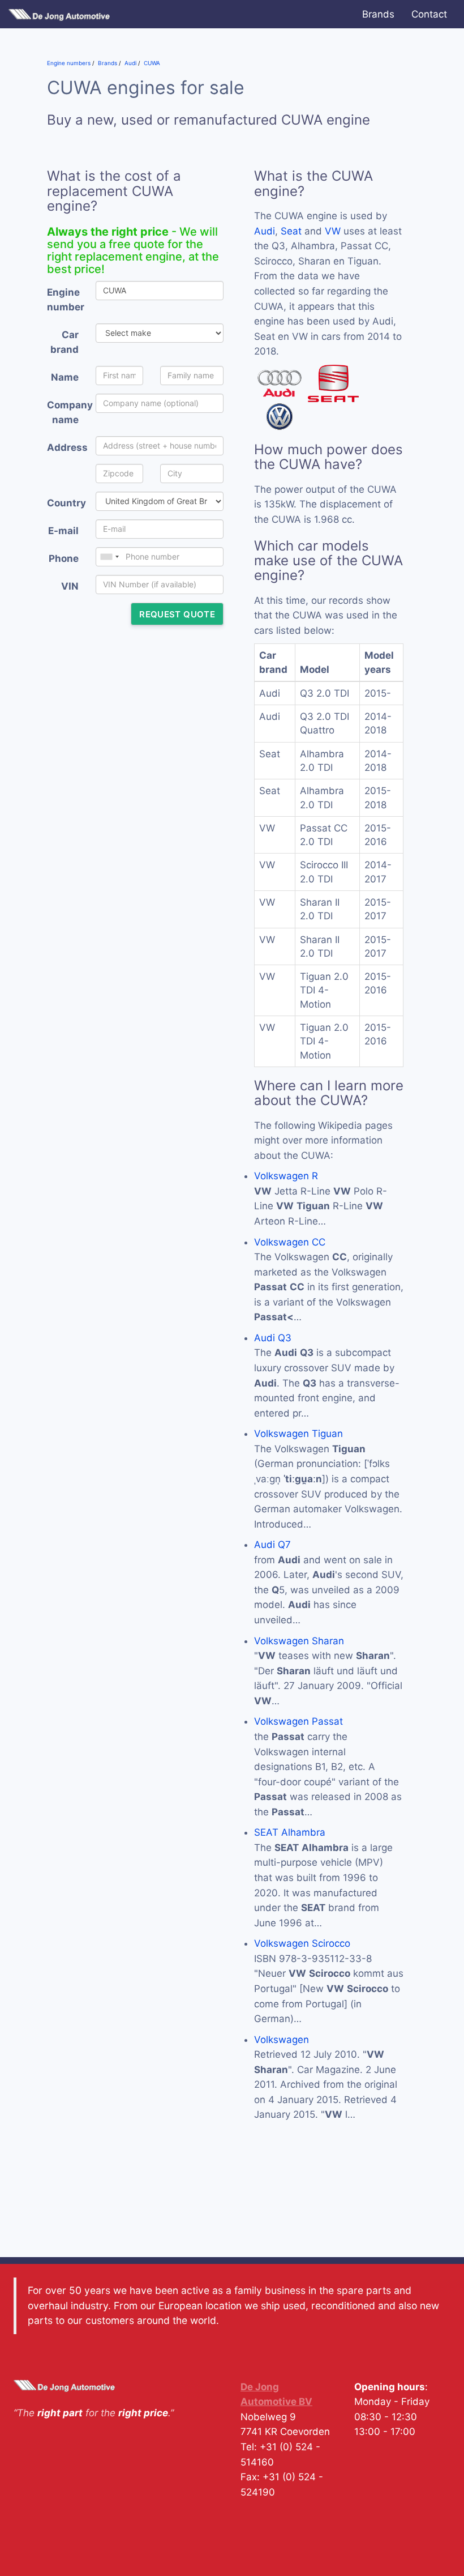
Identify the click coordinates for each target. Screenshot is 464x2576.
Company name (67, 413)
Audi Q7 (272, 1545)
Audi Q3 (273, 1338)
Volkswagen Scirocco (302, 1943)
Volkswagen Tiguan (298, 1434)
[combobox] (109, 557)
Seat (291, 231)
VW (333, 231)
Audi (265, 231)
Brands (378, 14)
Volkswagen (282, 2040)
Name (65, 377)
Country (66, 503)
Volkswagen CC (290, 1242)
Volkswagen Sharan (299, 1641)
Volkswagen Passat (298, 1721)
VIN (70, 586)
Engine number (66, 300)
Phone (64, 558)
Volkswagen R (286, 1176)
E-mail (63, 531)
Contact (429, 14)
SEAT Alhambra (290, 1832)
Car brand (65, 342)
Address (67, 447)
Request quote (177, 614)
